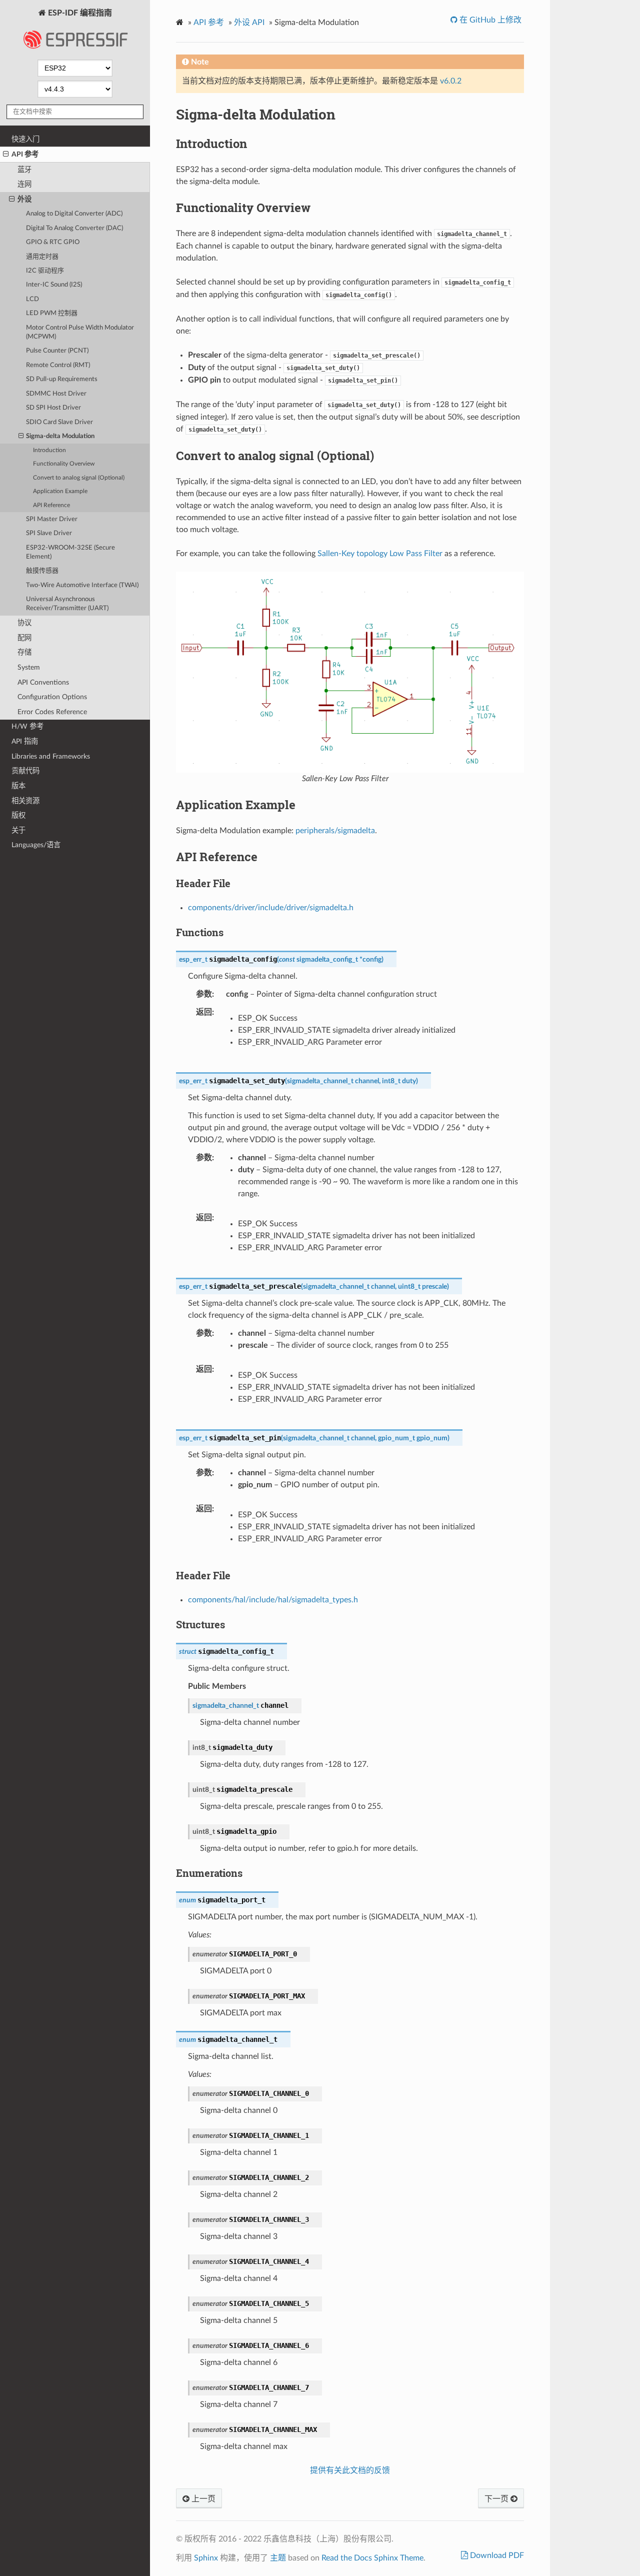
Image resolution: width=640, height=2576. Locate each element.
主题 (278, 2558)
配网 (24, 638)
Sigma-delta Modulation (60, 436)
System (29, 667)
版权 (18, 815)
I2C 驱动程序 (45, 271)
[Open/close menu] (6, 155)
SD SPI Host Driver (53, 408)
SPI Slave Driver (49, 533)
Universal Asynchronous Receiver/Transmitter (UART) (67, 604)
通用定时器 (42, 257)
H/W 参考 (27, 726)
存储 (24, 652)
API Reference (51, 505)
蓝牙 (24, 170)
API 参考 (25, 154)
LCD (32, 299)
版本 (18, 786)
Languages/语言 (36, 845)
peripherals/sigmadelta (335, 831)
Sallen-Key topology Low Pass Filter (380, 554)
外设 (24, 199)
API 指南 (25, 741)
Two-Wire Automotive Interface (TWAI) (82, 585)
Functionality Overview (64, 464)
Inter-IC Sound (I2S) (54, 285)
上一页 (202, 2499)
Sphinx (206, 2558)
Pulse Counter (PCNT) (57, 351)
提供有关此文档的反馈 (350, 2470)
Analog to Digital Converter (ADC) (74, 214)
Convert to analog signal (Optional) (79, 478)
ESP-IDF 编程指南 (79, 13)
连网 (24, 184)
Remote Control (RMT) (58, 365)
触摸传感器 (42, 571)
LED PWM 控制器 (52, 313)
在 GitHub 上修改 (489, 20)
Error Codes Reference (52, 712)
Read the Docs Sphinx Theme (372, 2558)
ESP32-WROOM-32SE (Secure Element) (70, 552)
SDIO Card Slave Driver (59, 422)
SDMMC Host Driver (56, 394)
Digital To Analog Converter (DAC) (74, 228)
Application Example (60, 491)
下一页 (497, 2499)
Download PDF (496, 2555)
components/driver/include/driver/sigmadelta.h (271, 908)
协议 (24, 623)
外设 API (249, 23)
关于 (18, 830)
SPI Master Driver (52, 519)
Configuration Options (52, 697)
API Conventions (43, 682)
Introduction (49, 450)
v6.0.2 (451, 81)
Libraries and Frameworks (51, 756)
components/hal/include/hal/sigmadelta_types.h (273, 1600)
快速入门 (25, 139)
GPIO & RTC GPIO (53, 242)
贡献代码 (25, 771)
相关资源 (25, 801)
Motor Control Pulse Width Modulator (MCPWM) (80, 332)
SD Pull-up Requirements (62, 379)
